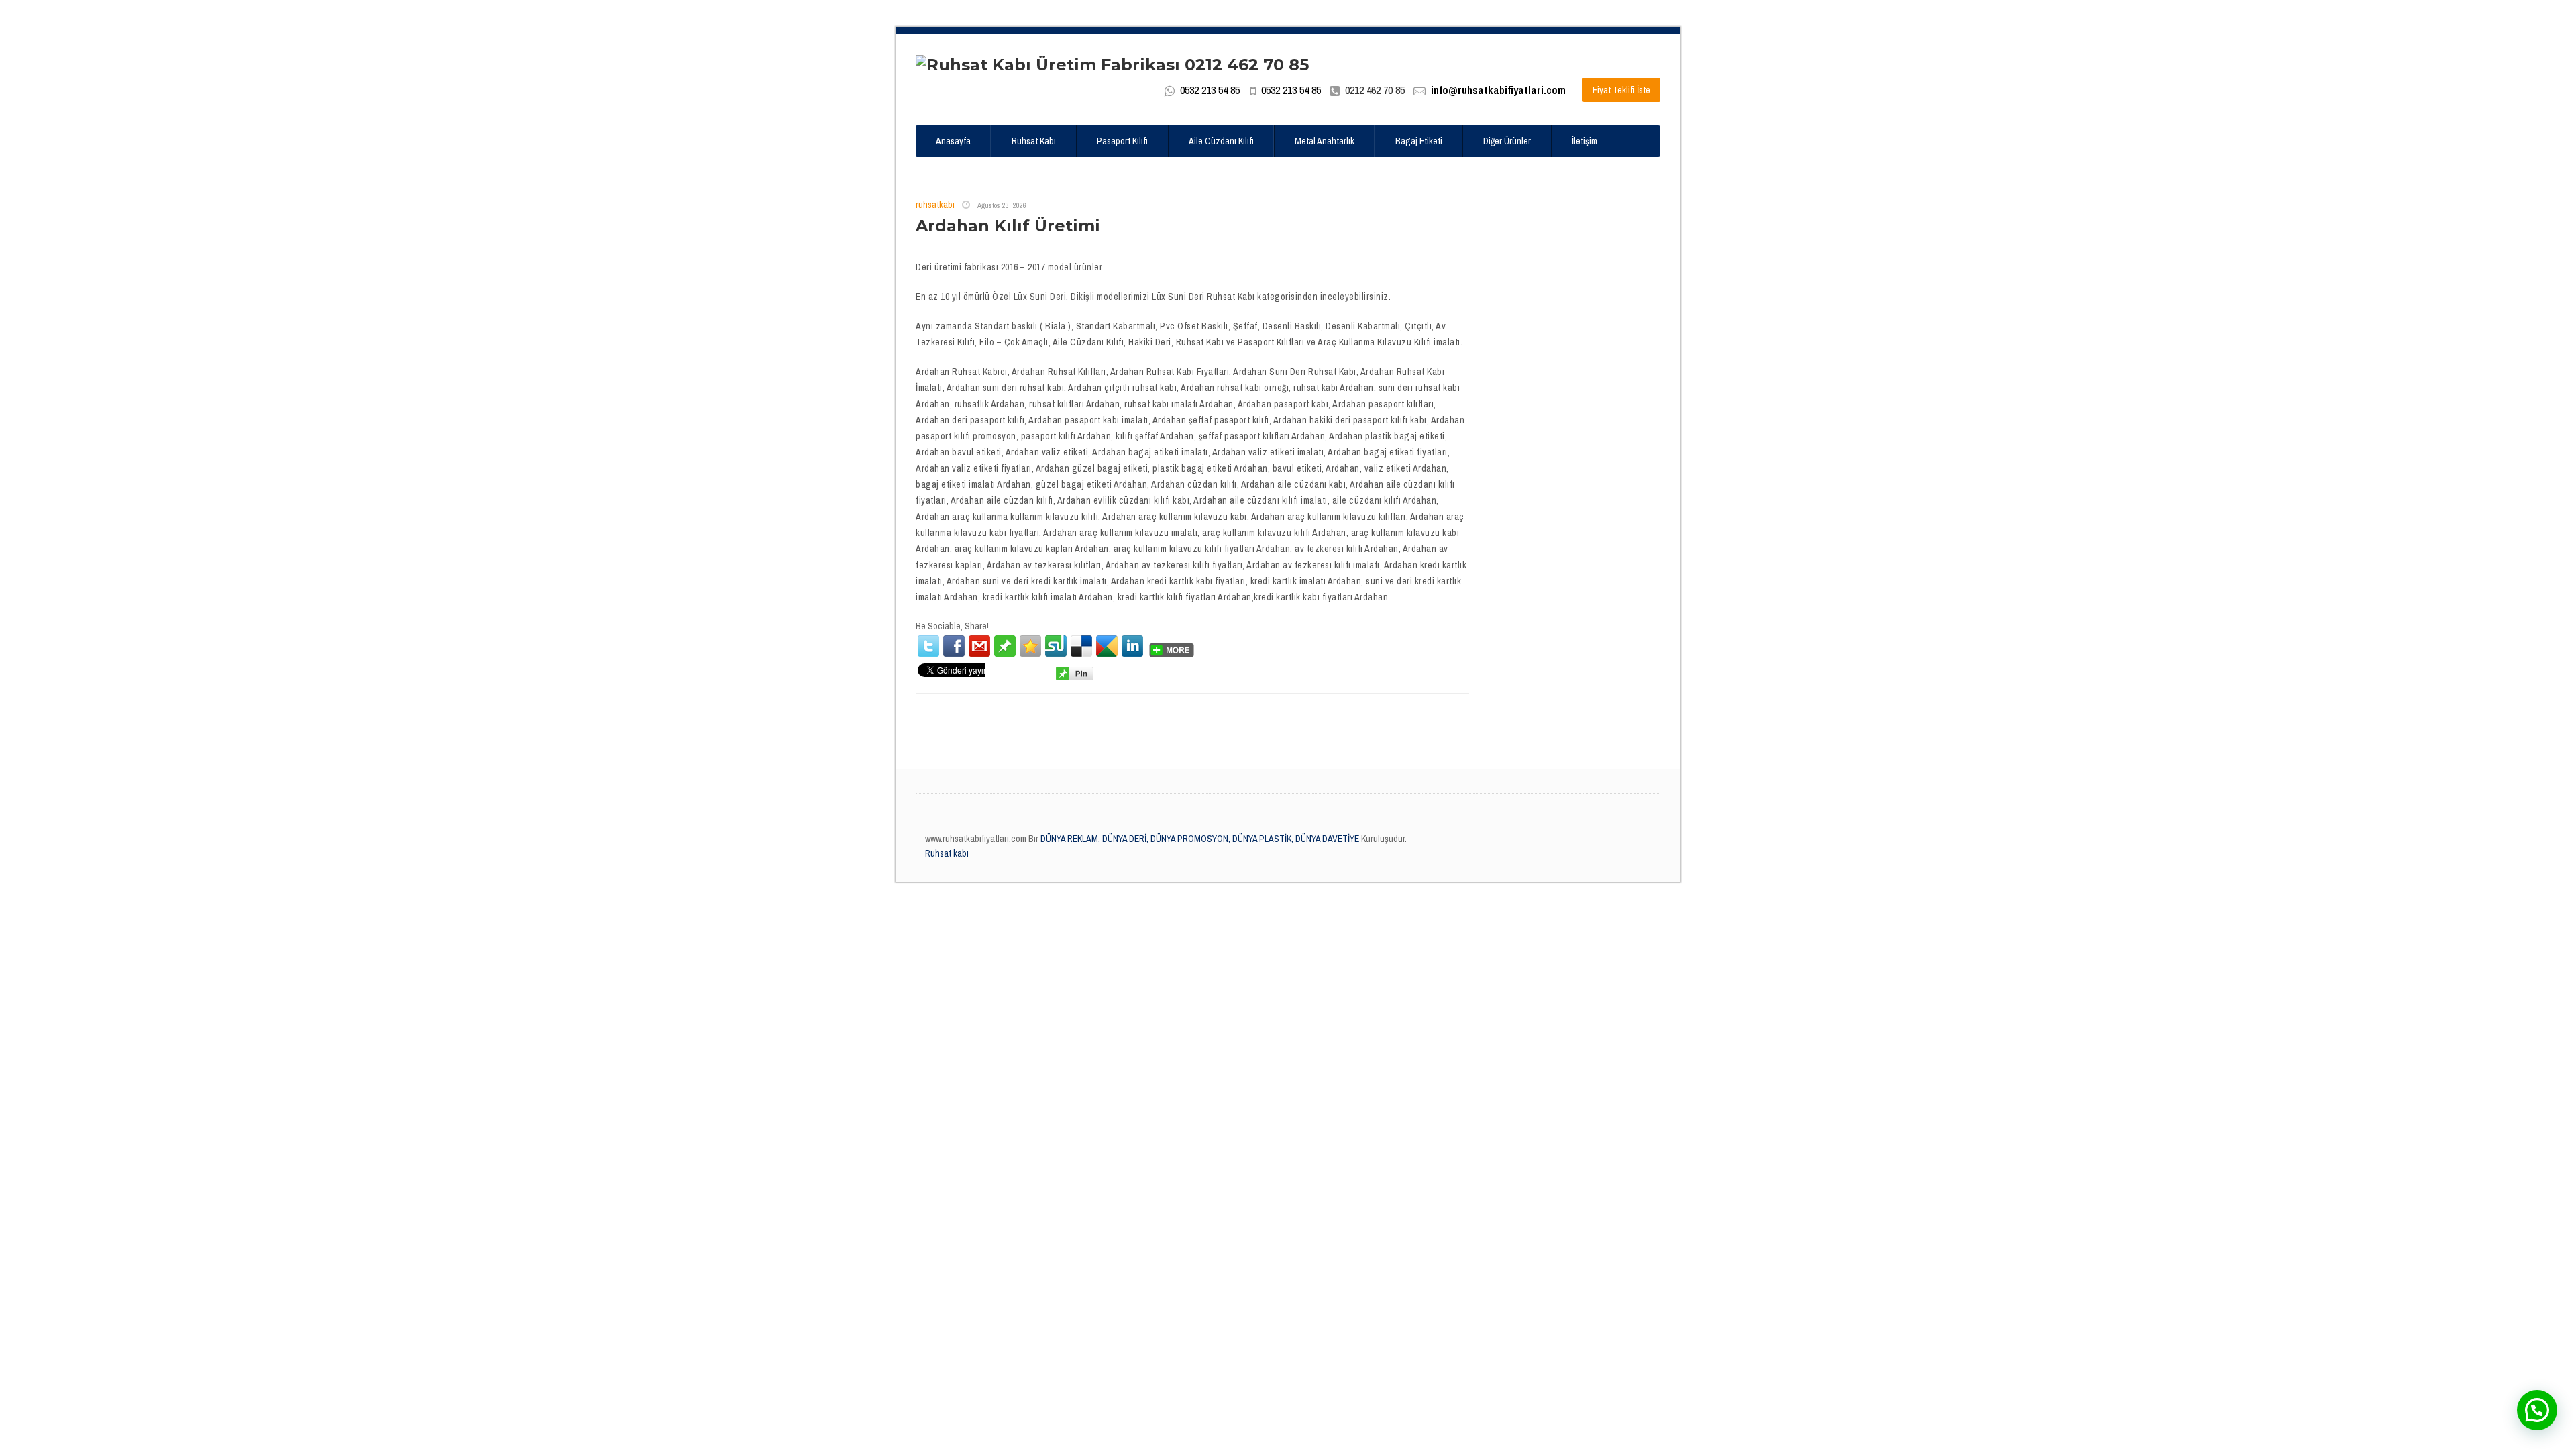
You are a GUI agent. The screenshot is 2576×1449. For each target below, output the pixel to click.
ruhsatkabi (935, 205)
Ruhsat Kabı (1034, 141)
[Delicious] (1081, 646)
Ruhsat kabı (947, 853)
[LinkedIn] (1132, 646)
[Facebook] (954, 646)
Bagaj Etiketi (1419, 141)
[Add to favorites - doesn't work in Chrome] (1030, 646)
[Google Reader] (1107, 646)
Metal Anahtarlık (1325, 141)
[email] (979, 646)
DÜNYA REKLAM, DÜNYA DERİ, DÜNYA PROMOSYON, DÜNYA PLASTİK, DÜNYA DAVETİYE (1199, 839)
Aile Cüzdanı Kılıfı (1221, 141)
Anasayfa (953, 141)
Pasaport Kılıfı (1122, 141)
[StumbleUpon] (1056, 646)
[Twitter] (928, 646)
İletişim (1585, 141)
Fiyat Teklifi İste (1621, 90)
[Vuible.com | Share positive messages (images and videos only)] (1005, 645)
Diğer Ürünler (1507, 141)
